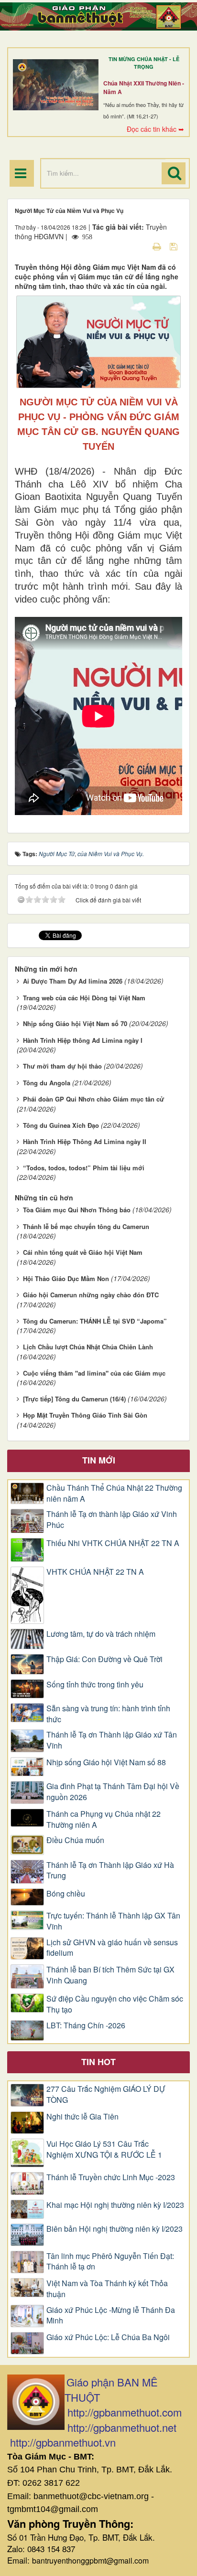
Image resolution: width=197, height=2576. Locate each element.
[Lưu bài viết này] (175, 246)
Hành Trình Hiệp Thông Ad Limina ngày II (85, 1141)
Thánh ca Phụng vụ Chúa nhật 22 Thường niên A (104, 1819)
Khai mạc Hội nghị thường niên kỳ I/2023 (115, 2205)
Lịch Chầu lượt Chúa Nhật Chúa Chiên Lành (88, 1347)
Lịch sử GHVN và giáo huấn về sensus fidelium (112, 1948)
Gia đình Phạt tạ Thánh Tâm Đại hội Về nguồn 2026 (113, 1792)
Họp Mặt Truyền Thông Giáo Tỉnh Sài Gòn (85, 1415)
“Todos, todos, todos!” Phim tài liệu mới (84, 1168)
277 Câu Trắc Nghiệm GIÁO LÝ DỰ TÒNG (106, 2094)
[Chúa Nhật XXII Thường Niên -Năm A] (56, 85)
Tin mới (99, 1460)
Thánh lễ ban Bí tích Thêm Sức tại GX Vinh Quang (110, 1975)
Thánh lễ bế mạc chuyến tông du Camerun (86, 1226)
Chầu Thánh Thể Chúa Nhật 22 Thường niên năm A (114, 1493)
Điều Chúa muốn (75, 1840)
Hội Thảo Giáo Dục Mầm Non (66, 1278)
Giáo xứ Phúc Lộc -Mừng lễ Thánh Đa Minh (111, 2316)
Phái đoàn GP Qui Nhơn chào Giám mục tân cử (93, 1099)
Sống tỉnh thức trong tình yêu (95, 1685)
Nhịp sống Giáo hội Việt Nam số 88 (106, 1762)
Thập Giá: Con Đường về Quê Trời (104, 1659)
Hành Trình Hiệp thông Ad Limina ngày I (83, 1040)
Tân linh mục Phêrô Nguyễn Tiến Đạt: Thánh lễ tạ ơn (110, 2262)
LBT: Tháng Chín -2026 (86, 2025)
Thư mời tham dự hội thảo (62, 1066)
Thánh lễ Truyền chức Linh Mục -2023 (111, 2177)
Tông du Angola (47, 1083)
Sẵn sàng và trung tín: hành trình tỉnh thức (108, 1714)
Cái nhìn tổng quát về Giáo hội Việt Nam (83, 1252)
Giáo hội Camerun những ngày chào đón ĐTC (91, 1295)
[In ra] (158, 246)
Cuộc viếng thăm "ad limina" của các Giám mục (94, 1373)
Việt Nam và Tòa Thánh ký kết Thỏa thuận (107, 2289)
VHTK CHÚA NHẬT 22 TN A (95, 1572)
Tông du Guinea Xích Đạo (61, 1125)
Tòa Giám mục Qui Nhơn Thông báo (77, 1210)
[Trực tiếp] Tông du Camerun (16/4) (74, 1399)
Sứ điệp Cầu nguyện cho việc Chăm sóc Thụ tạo (115, 2004)
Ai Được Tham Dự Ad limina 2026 (73, 981)
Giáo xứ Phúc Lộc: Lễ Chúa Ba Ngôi (108, 2337)
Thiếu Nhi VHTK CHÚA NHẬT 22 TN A (113, 1543)
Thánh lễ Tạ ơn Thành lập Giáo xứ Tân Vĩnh (112, 1740)
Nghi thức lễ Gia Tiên (82, 2117)
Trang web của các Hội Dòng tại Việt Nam (84, 998)
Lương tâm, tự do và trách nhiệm (101, 1634)
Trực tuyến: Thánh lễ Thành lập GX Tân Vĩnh (113, 1921)
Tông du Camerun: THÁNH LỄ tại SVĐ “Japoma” (95, 1321)
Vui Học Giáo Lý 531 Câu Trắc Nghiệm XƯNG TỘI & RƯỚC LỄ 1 (104, 2149)
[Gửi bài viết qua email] (140, 246)
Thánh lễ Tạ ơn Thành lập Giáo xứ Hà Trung (110, 1871)
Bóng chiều (66, 1894)
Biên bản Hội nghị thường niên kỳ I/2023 (115, 2229)
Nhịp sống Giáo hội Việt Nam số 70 (75, 1023)
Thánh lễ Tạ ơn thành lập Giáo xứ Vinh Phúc (112, 1520)
